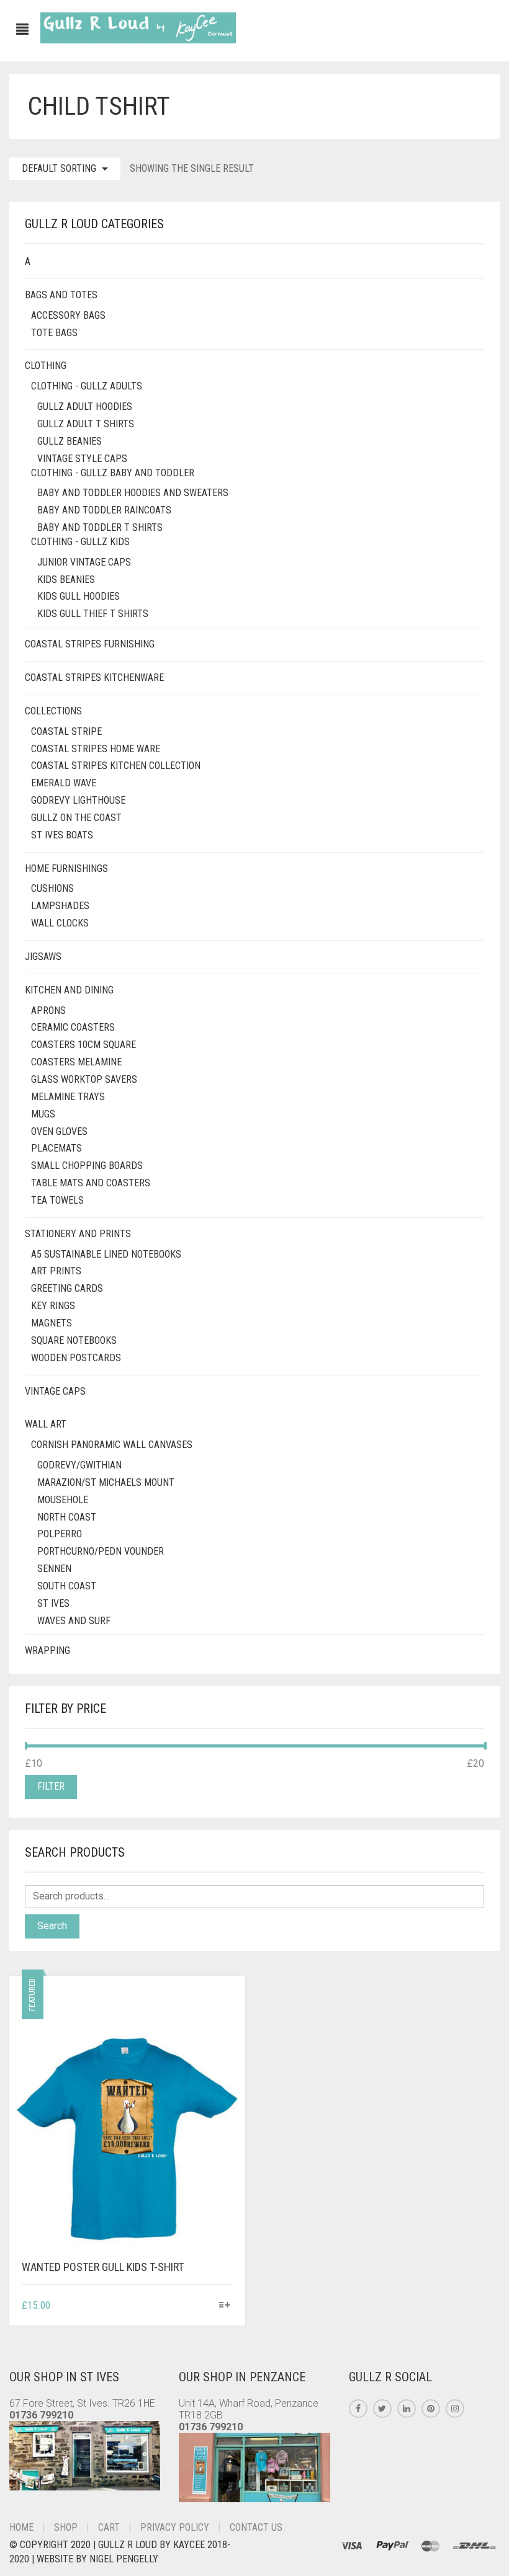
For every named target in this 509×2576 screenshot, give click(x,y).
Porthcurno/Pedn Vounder (101, 1551)
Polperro (60, 1534)
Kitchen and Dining (69, 990)
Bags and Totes (61, 295)
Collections (53, 711)
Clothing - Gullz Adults (87, 386)
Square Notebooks (74, 1340)
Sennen (54, 1569)
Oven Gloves (59, 1131)
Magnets (52, 1323)
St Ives (53, 1603)
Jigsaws (43, 957)
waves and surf (74, 1621)
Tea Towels (57, 1200)
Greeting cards (67, 1288)
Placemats (56, 1148)
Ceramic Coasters (73, 1027)
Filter (51, 1786)
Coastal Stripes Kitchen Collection (116, 766)
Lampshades (60, 906)
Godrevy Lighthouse (78, 800)
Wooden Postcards (76, 1358)
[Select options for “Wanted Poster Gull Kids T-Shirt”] (225, 2306)
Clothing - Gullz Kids (80, 542)
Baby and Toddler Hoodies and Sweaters (133, 493)
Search (52, 1926)
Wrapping (47, 1650)
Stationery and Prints (78, 1234)
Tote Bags (54, 333)
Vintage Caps (55, 1391)
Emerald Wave (64, 783)
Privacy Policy (175, 2527)
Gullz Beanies (70, 441)
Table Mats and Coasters (91, 1183)
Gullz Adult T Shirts (86, 424)
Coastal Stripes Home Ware (96, 749)
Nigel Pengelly (124, 2559)
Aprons (48, 1010)
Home (21, 2527)
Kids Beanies (66, 580)
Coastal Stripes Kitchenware (94, 677)
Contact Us (256, 2527)
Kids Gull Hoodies (79, 596)
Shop (66, 2527)
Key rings (53, 1306)
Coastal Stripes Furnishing (90, 644)
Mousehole (63, 1500)
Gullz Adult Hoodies (85, 406)
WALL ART (46, 1424)
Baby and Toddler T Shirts (100, 527)
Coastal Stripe (66, 731)
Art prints (56, 1271)
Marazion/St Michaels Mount (106, 1482)
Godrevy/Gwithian (79, 1465)
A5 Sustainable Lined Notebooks (106, 1254)
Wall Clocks (60, 923)
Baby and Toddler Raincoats (104, 510)
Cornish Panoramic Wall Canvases (112, 1445)
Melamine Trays (68, 1097)
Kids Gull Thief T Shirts (93, 614)
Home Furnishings (66, 868)
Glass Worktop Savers (84, 1079)
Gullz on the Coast (76, 818)
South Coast (67, 1586)
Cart (109, 2527)
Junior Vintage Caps (84, 562)
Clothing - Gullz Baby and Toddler (113, 473)
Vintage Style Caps (82, 459)
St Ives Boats (62, 835)
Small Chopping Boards (87, 1166)
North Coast (67, 1517)
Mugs (43, 1114)
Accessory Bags (68, 315)
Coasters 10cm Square (83, 1045)
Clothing (46, 366)
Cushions (52, 888)
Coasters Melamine (76, 1062)
